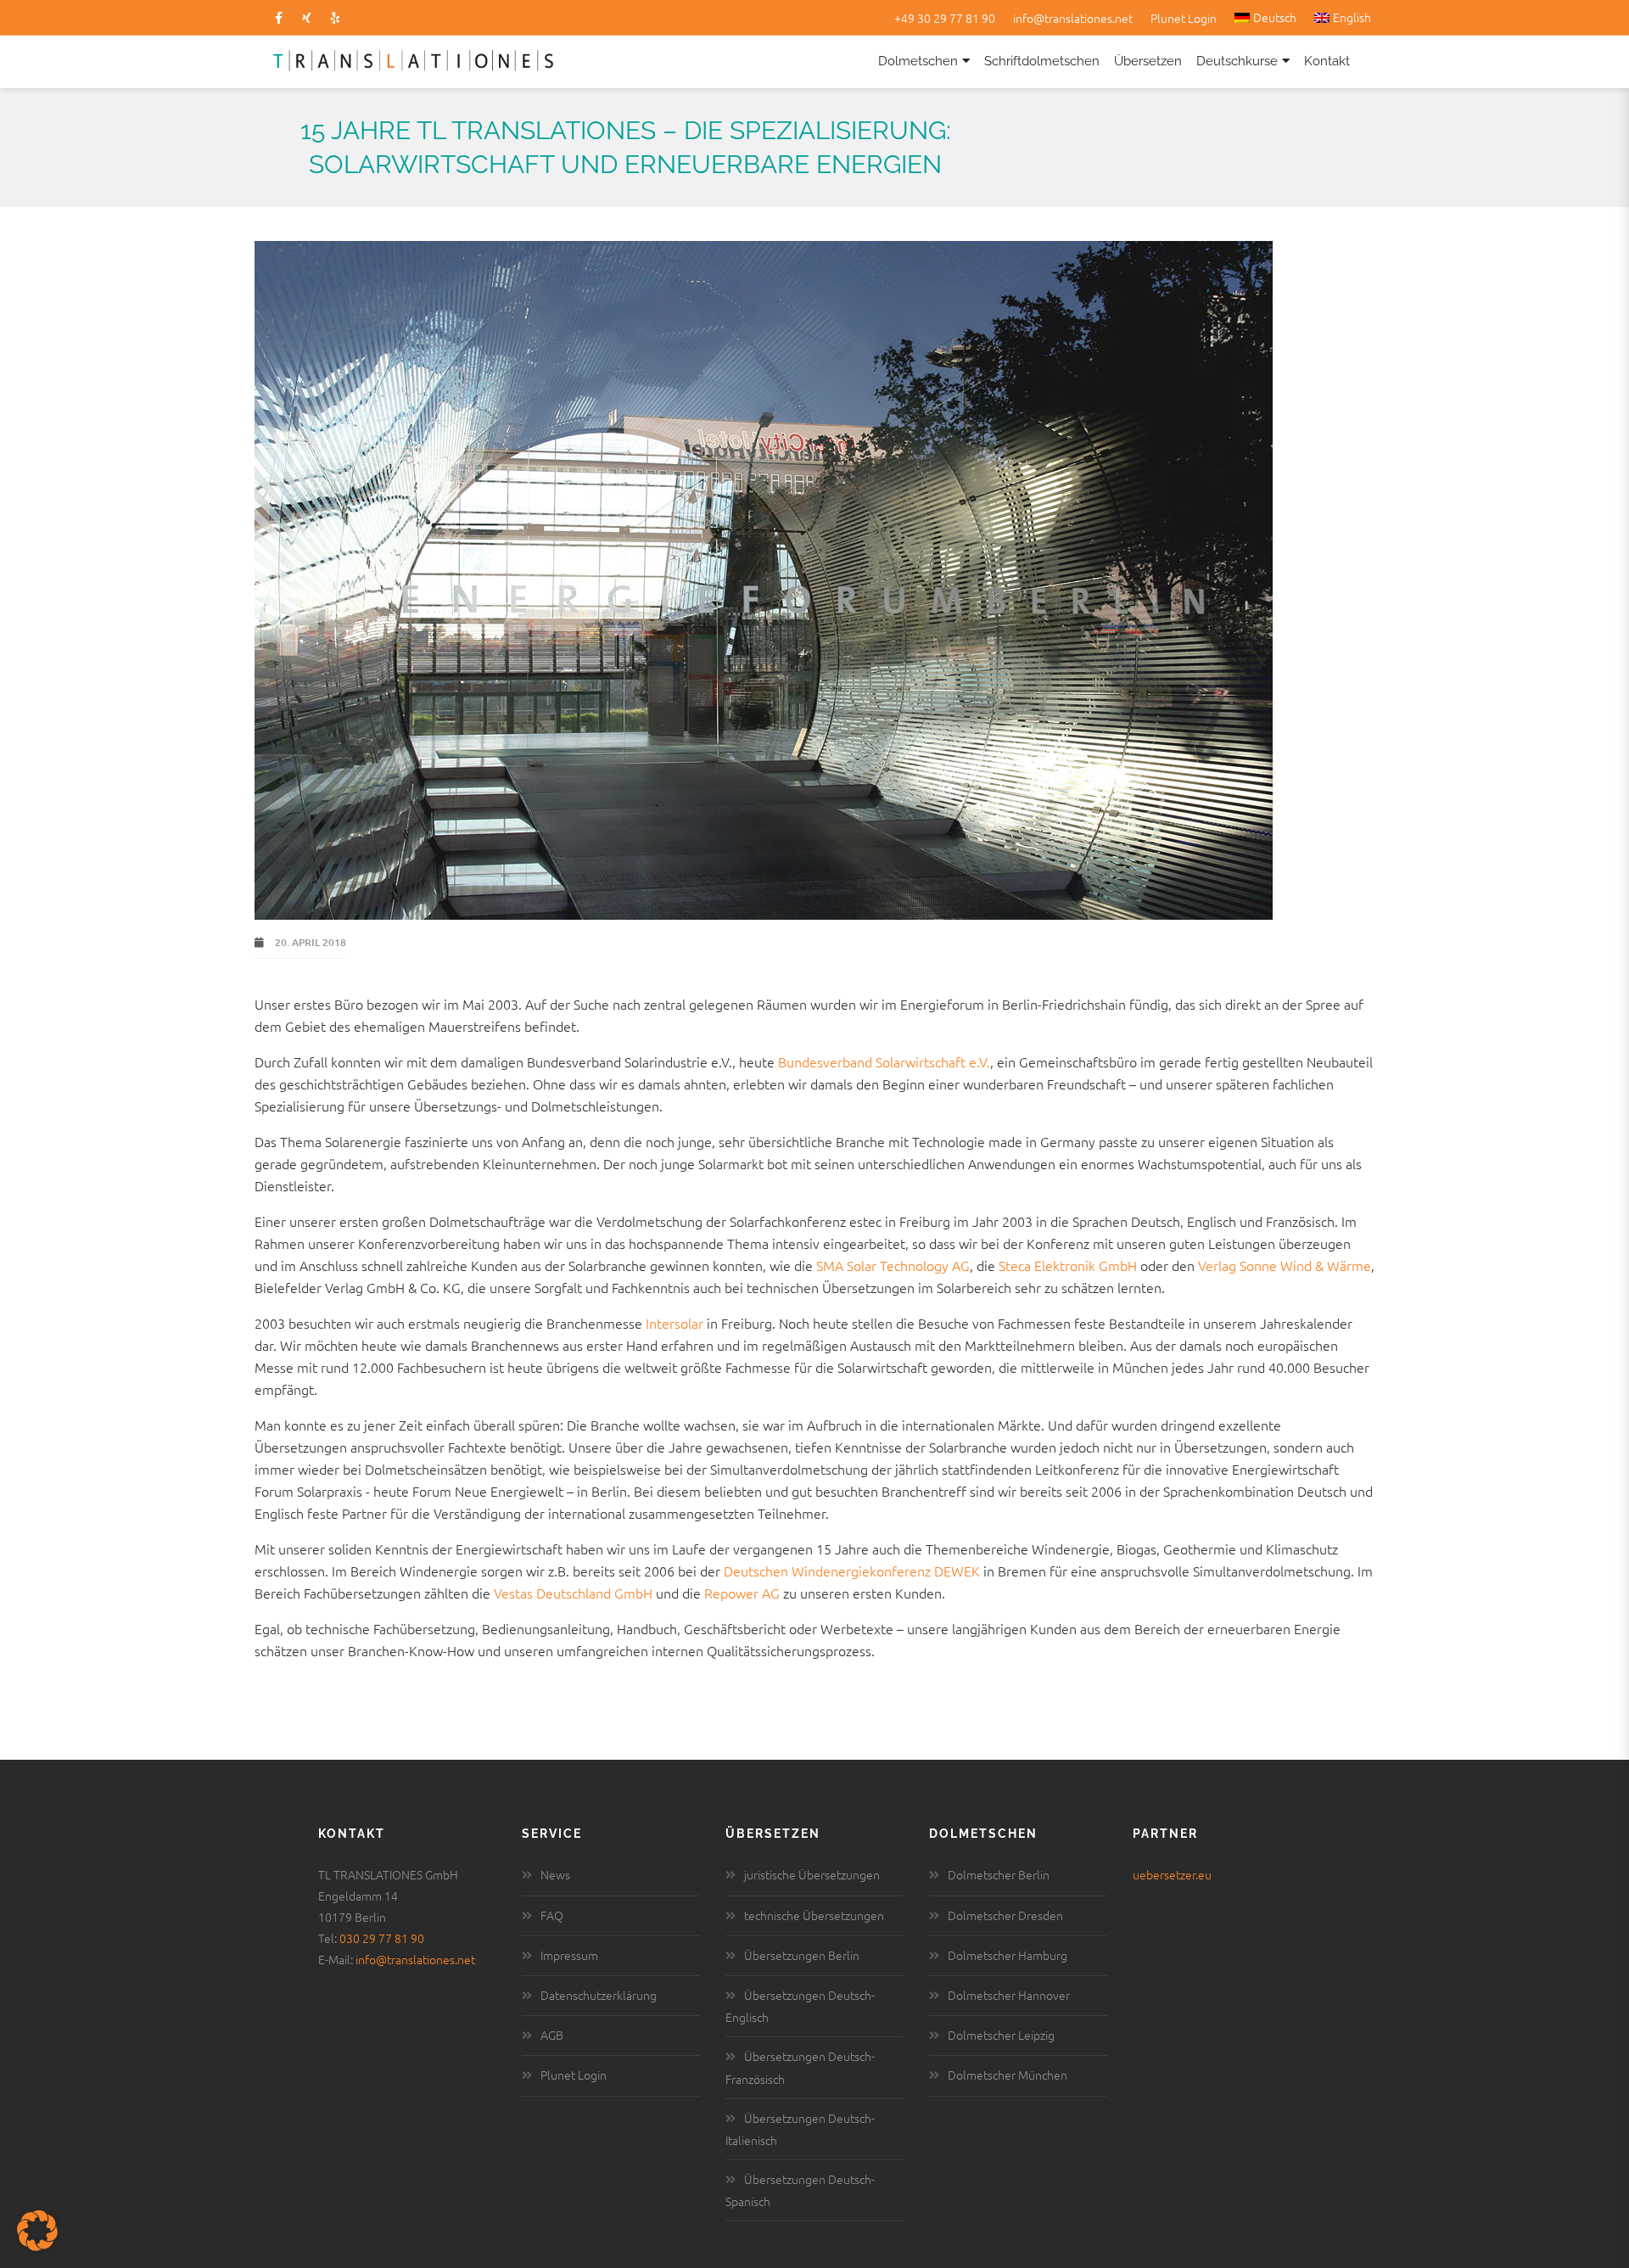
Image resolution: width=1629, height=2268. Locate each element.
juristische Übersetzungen (812, 1874)
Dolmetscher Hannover (1009, 1995)
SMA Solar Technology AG (893, 1265)
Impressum (569, 1955)
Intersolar (675, 1323)
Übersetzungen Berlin (802, 1955)
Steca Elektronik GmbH (1069, 1265)
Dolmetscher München (1008, 2075)
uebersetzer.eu (1172, 1874)
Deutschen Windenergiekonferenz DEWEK (852, 1571)
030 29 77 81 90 (382, 1938)
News (555, 1874)
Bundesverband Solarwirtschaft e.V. (884, 1061)
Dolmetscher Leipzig (1001, 2035)
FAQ (552, 1915)
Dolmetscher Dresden (1005, 1915)
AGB (552, 2035)
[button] (37, 2231)
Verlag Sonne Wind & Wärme (1285, 1265)
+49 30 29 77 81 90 (945, 18)
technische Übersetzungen (814, 1915)
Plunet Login (1184, 18)
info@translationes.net (1073, 18)
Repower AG (742, 1593)
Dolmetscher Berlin (999, 1874)
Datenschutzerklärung (599, 1995)
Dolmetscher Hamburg (1008, 1955)
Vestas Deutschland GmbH (573, 1593)
